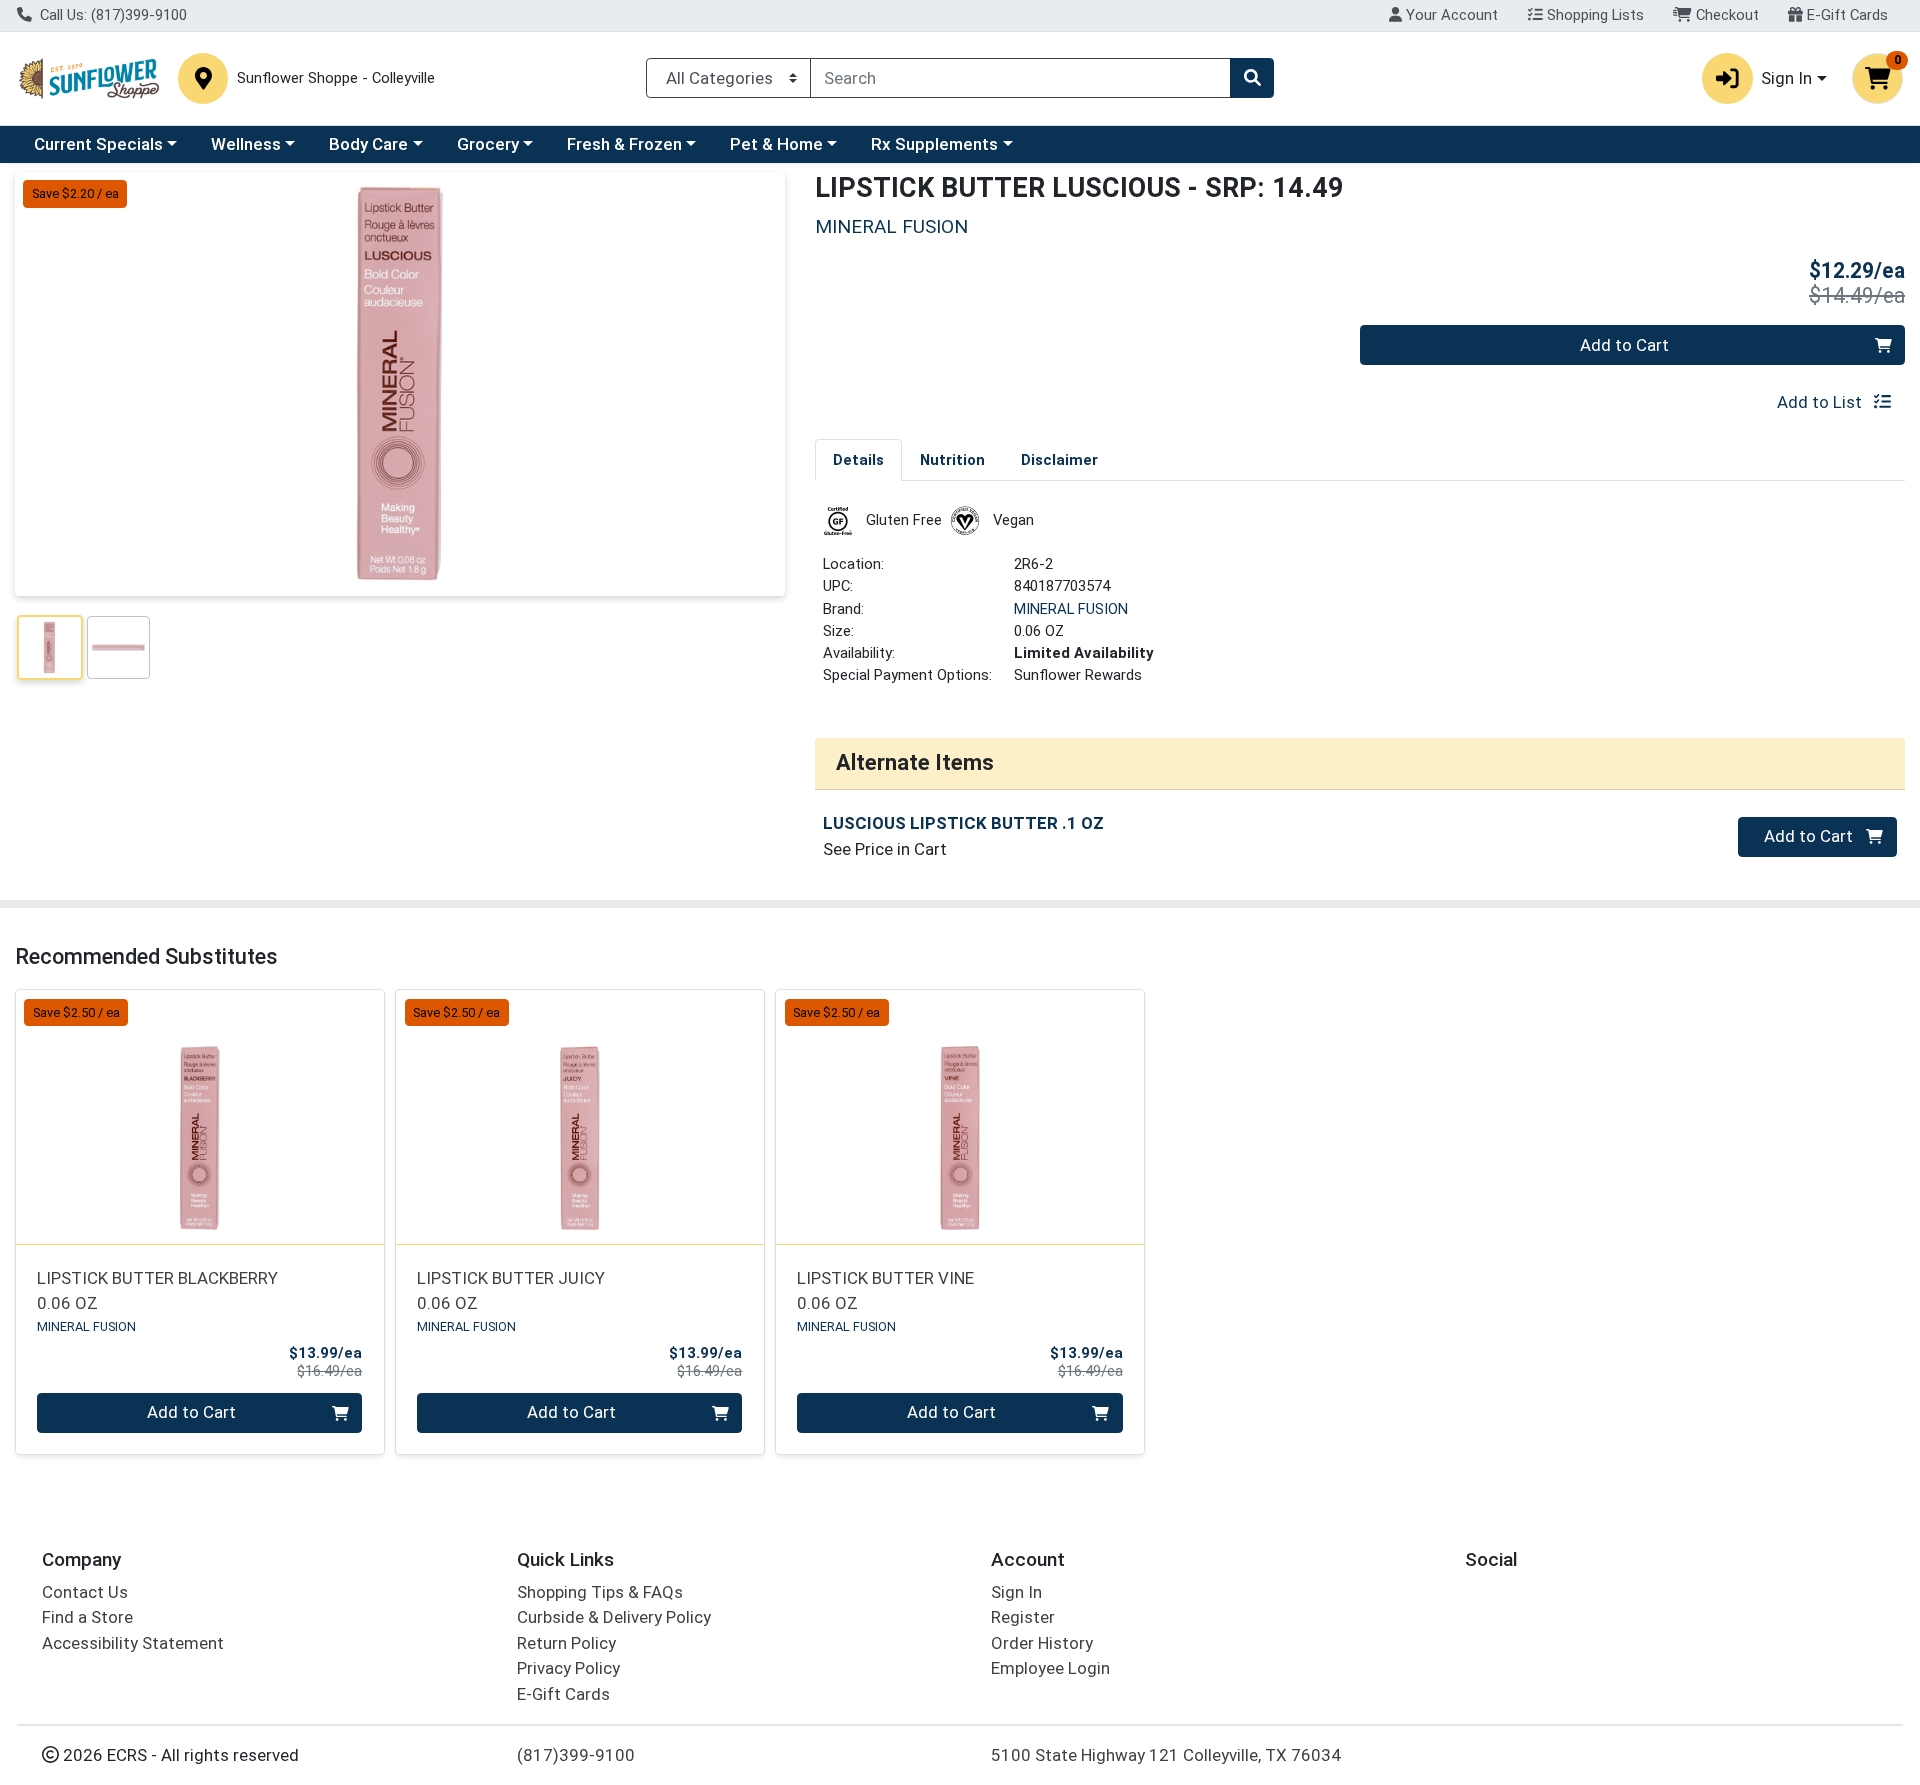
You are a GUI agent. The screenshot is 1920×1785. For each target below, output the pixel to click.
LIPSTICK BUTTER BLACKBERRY (157, 1290)
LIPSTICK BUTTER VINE (885, 1290)
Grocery (488, 144)
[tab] (858, 459)
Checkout (1725, 15)
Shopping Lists (1593, 15)
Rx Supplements (934, 144)
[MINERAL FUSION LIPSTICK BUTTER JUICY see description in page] (580, 1117)
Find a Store (87, 1617)
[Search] (1252, 78)
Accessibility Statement (133, 1643)
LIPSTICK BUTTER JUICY (511, 1290)
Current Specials (98, 144)
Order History (1042, 1643)
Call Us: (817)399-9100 (111, 15)
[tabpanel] (1360, 604)
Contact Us (85, 1592)
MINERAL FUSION (1071, 609)
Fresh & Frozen (624, 144)
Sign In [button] (1786, 78)
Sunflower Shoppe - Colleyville (336, 78)
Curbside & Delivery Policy (614, 1617)
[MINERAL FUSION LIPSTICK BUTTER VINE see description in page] (960, 1117)
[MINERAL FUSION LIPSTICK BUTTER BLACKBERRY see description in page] (200, 1117)
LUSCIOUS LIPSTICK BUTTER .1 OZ (963, 823)
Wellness (246, 144)
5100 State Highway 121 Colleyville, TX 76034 (1166, 1755)
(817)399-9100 (576, 1755)
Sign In (1016, 1592)
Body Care (368, 144)
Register (1023, 1617)
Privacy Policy (568, 1668)
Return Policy (566, 1643)
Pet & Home (776, 144)
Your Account (1450, 15)
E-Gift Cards (1845, 15)
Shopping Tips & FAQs (600, 1592)
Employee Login (1050, 1668)
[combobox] (1020, 78)
